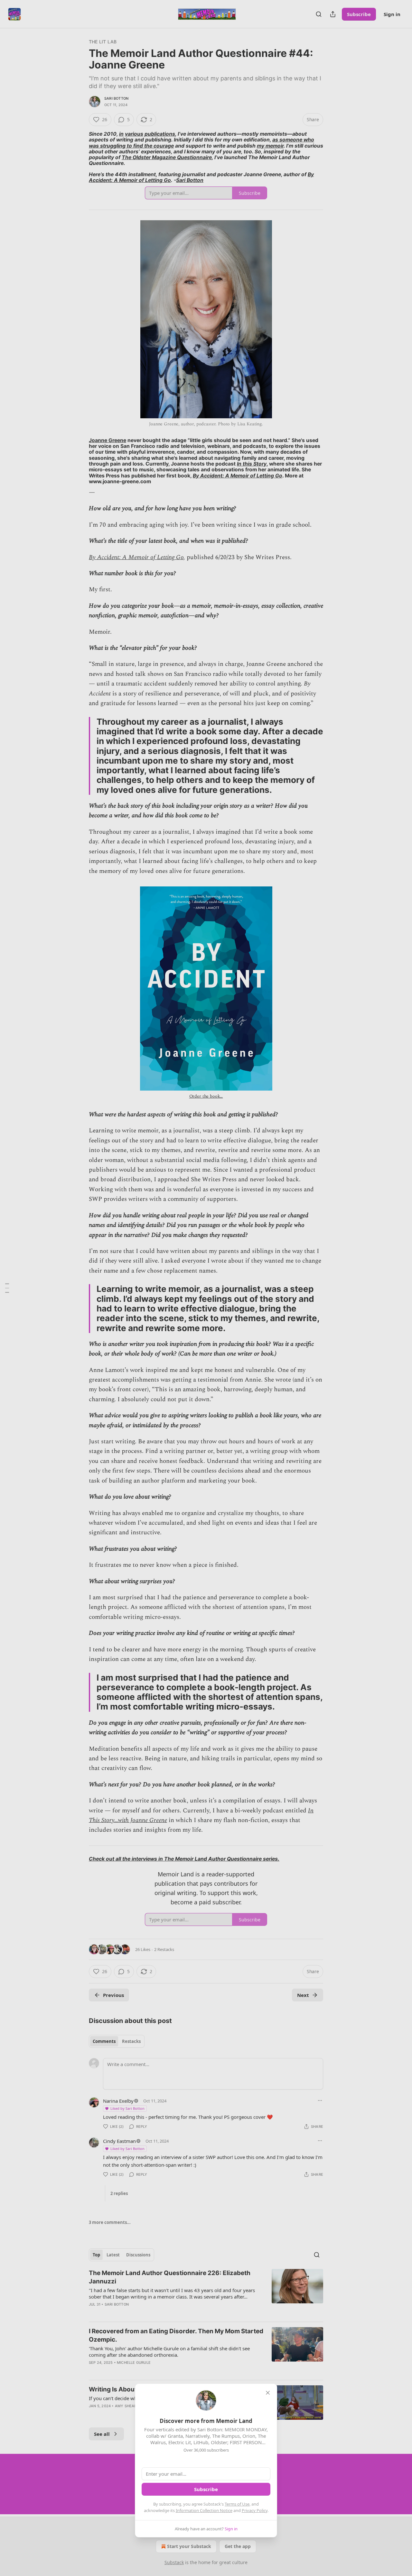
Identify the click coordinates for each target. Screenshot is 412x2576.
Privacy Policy (255, 2510)
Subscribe (206, 2489)
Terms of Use (237, 2504)
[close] (268, 2393)
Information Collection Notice (204, 2510)
